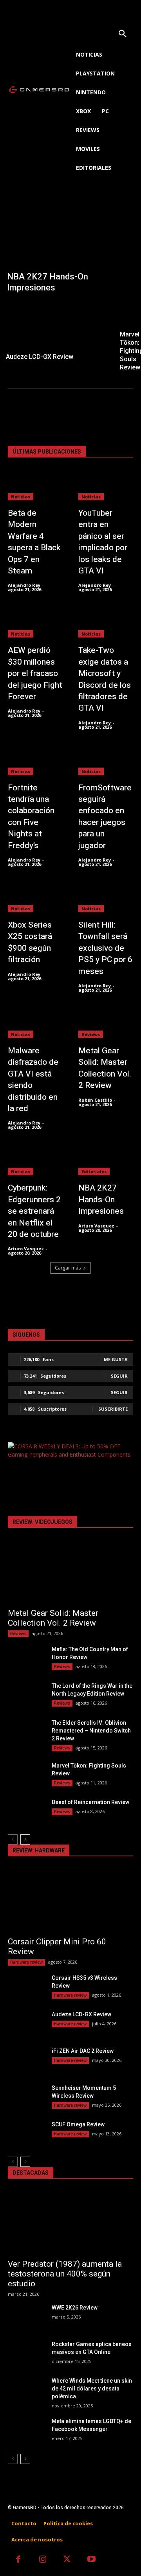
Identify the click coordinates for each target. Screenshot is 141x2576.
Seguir (119, 1376)
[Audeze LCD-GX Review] (56, 333)
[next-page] (25, 1839)
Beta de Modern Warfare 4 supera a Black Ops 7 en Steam (34, 542)
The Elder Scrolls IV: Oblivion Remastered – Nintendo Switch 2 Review (91, 1731)
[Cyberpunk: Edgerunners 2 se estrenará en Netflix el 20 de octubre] (35, 1160)
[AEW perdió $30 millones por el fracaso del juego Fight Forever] (35, 622)
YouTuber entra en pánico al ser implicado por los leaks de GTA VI (103, 542)
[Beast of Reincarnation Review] (27, 1811)
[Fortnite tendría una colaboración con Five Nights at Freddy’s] (35, 760)
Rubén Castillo (95, 1100)
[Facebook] (18, 2560)
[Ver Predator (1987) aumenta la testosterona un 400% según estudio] (70, 2223)
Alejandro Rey (24, 585)
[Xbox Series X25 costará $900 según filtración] (35, 897)
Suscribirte (113, 1409)
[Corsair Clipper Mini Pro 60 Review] (70, 1900)
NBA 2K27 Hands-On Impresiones (101, 1200)
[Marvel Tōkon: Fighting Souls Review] (27, 1775)
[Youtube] (92, 2560)
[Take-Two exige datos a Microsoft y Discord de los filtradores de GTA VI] (106, 622)
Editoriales (94, 1171)
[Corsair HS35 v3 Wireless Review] (27, 1987)
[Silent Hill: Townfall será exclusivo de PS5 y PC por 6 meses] (106, 897)
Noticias (21, 497)
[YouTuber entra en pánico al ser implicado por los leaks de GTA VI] (106, 485)
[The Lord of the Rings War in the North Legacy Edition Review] (27, 1695)
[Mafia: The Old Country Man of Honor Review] (27, 1658)
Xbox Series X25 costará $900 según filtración (30, 942)
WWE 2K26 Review (75, 2308)
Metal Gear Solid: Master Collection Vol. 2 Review (105, 1068)
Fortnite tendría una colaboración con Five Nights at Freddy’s (31, 817)
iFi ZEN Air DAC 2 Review (83, 2051)
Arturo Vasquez (26, 1248)
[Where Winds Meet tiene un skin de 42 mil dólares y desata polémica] (27, 2390)
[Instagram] (43, 2560)
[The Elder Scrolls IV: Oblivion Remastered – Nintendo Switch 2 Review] (27, 1732)
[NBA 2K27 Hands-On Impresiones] (70, 248)
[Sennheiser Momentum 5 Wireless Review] (27, 2097)
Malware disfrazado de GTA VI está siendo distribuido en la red (33, 1080)
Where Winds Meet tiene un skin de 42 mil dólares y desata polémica (92, 2389)
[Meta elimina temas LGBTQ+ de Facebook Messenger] (27, 2430)
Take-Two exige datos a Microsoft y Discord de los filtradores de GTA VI (105, 679)
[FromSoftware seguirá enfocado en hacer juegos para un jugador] (106, 760)
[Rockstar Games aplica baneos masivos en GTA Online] (27, 2353)
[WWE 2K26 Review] (27, 2317)
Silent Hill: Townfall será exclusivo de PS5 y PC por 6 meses (105, 948)
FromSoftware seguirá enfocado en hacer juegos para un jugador (105, 817)
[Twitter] (67, 2560)
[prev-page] (13, 1839)
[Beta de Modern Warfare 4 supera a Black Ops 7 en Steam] (35, 485)
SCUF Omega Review (78, 2124)
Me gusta (116, 1359)
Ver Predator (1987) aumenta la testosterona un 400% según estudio (65, 2274)
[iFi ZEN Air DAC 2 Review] (27, 2060)
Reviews (91, 1034)
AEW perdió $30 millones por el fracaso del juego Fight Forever (35, 673)
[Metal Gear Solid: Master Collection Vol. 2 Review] (106, 1023)
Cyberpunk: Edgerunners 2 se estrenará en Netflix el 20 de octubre (34, 1211)
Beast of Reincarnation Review (90, 1802)
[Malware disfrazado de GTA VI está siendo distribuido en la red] (35, 1023)
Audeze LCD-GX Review (81, 2014)
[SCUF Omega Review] (27, 2134)
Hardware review (26, 1962)
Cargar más (68, 1268)
